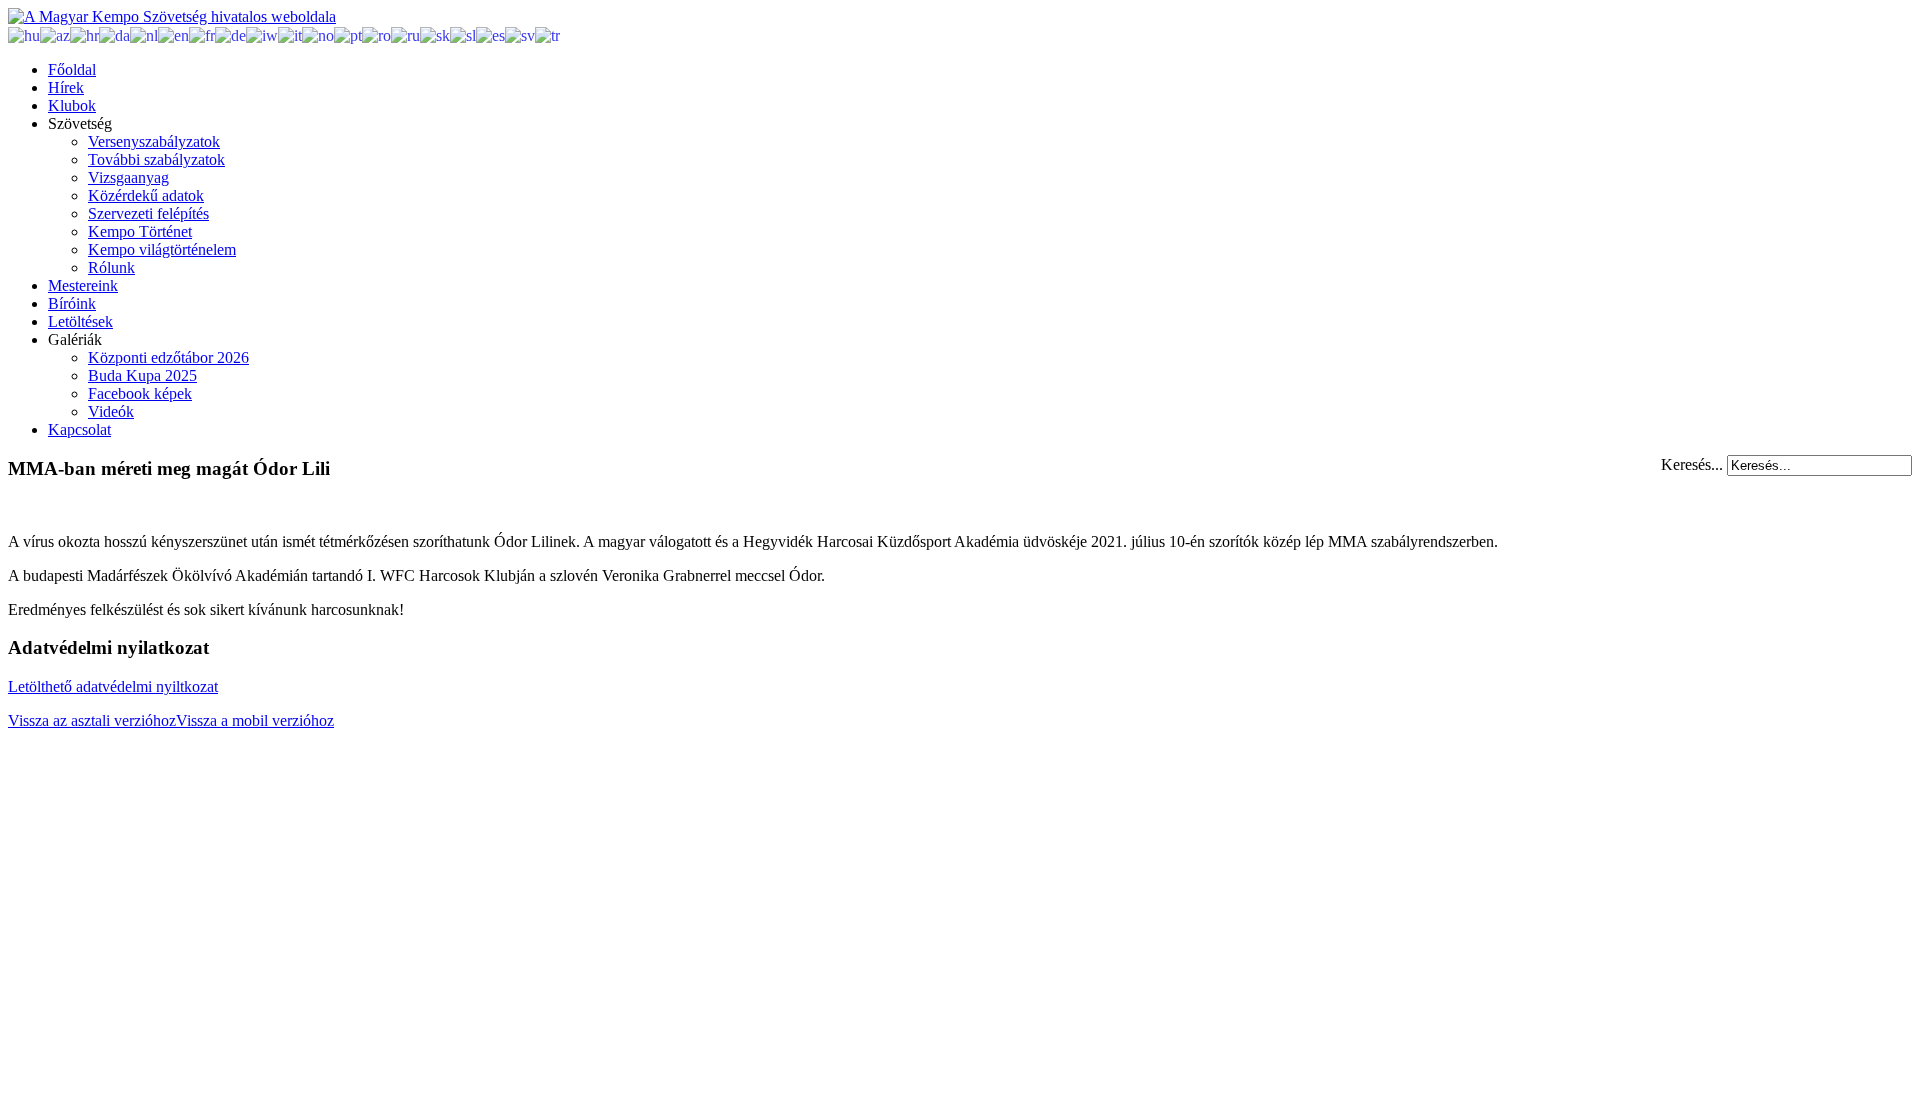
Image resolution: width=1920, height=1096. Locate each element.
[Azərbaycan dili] (55, 34)
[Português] (348, 34)
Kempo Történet (140, 231)
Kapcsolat (79, 429)
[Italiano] (290, 34)
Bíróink (72, 303)
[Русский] (405, 34)
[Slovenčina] (435, 34)
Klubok (72, 105)
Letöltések (80, 321)
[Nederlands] (144, 34)
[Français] (202, 34)
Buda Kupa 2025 (142, 375)
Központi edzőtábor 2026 (168, 357)
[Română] (376, 34)
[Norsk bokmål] (318, 34)
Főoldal (72, 69)
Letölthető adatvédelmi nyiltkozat (113, 686)
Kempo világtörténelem (162, 249)
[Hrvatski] (84, 34)
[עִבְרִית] (262, 34)
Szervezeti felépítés (148, 213)
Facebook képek (140, 393)
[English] (173, 34)
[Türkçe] (547, 34)
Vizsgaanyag (128, 177)
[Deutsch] (230, 34)
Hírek (66, 87)
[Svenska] (520, 34)
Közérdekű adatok (146, 195)
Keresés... (1692, 464)
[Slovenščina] (463, 34)
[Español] (490, 34)
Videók (111, 411)
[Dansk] (114, 34)
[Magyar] (24, 34)
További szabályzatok (156, 159)
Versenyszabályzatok (154, 141)
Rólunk (111, 267)
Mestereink (83, 285)
